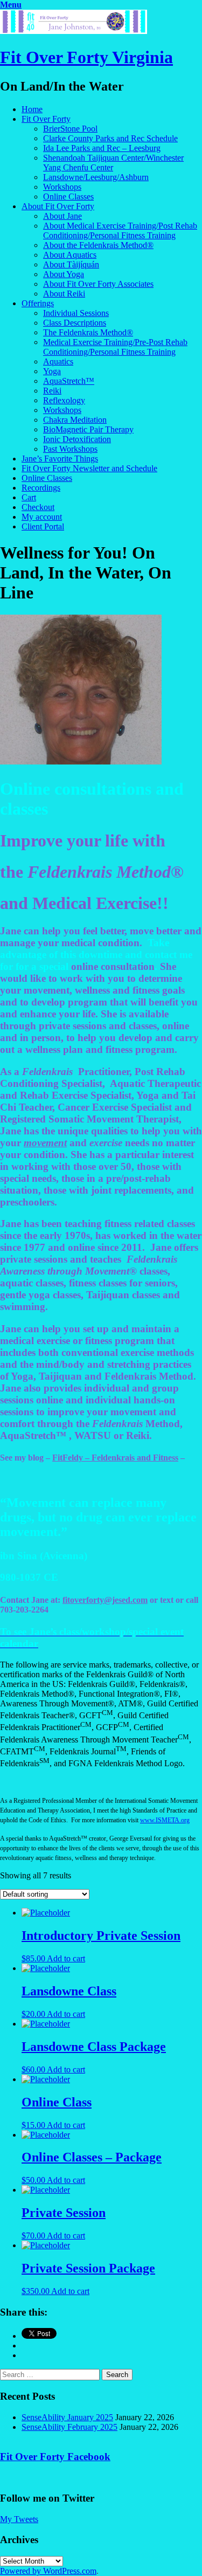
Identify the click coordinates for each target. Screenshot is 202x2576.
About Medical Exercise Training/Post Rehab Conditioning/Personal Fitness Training (120, 230)
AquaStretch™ (69, 381)
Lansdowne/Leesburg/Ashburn (96, 177)
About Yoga (64, 274)
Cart (29, 497)
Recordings (41, 488)
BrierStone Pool (70, 129)
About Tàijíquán (71, 264)
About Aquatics (70, 255)
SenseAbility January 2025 (67, 2417)
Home (32, 109)
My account (42, 517)
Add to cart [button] (66, 1958)
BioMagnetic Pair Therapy (88, 429)
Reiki (52, 391)
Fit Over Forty (46, 119)
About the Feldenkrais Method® (98, 245)
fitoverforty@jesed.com (105, 1600)
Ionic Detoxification (77, 439)
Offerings (38, 303)
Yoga (52, 371)
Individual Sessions (76, 313)
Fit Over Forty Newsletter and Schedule (89, 468)
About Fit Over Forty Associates (98, 284)
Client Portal (43, 526)
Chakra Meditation (75, 420)
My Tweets (19, 2519)
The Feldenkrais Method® (88, 332)
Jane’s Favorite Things (60, 459)
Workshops (62, 187)
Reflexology (64, 400)
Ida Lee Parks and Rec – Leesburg (102, 148)
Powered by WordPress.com (48, 2571)
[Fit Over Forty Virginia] (74, 31)
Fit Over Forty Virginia (86, 57)
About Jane (62, 216)
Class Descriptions (75, 323)
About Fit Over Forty (58, 206)
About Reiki (64, 294)
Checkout (38, 507)
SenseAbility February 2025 (69, 2427)
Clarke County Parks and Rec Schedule (110, 138)
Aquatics (58, 361)
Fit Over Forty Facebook (55, 2457)
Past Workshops (70, 449)
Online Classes (68, 197)
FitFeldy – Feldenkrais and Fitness (115, 1458)
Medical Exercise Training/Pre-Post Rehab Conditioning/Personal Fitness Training (115, 347)
